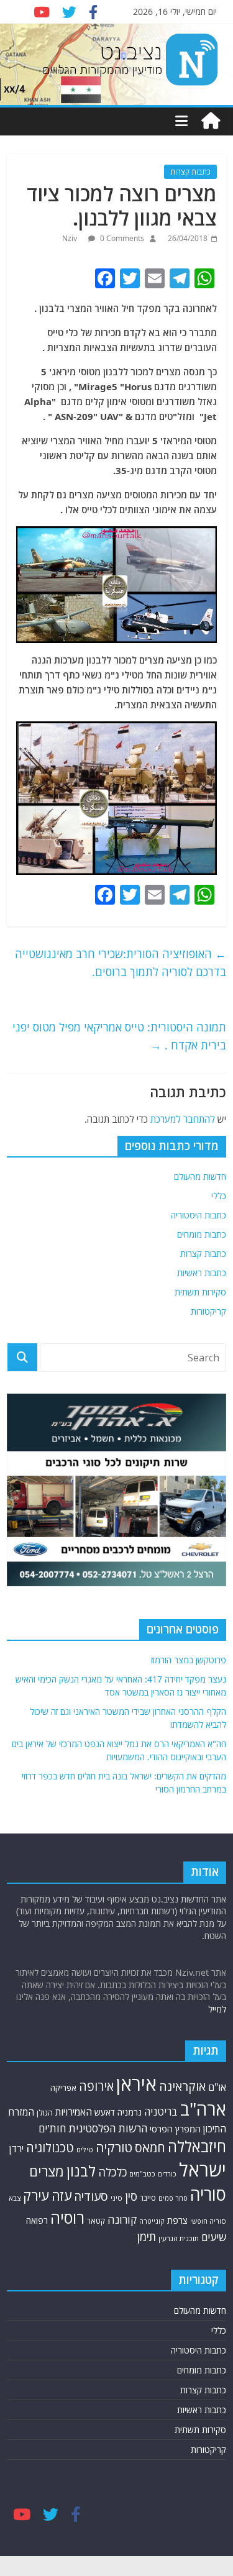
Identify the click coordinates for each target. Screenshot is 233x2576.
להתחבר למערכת (183, 1119)
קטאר (96, 2221)
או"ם (217, 2087)
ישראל (203, 2170)
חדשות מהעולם (200, 1176)
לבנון (81, 2171)
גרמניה (130, 2112)
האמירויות (74, 2112)
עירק (36, 2195)
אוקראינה (182, 2086)
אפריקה (63, 2088)
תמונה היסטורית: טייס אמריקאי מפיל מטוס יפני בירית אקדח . (119, 1036)
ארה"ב (203, 2109)
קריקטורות (208, 1311)
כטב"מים (142, 2174)
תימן (147, 2236)
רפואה (37, 2220)
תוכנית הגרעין (179, 2238)
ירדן (16, 2149)
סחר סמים (173, 2198)
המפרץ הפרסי (175, 2129)
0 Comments (121, 238)
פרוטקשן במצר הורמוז (189, 1660)
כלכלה (112, 2172)
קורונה (122, 2219)
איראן (136, 2084)
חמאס (150, 2148)
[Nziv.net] (211, 121)
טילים (85, 2149)
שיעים (214, 2237)
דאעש (105, 2112)
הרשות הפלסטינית (108, 2128)
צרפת (177, 2220)
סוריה (208, 2194)
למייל (217, 2009)
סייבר (148, 2198)
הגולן (45, 2113)
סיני (116, 2198)
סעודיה (91, 2196)
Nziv (71, 238)
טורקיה (114, 2147)
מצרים (47, 2171)
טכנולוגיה (50, 2148)
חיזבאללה (197, 2146)
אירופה (96, 2086)
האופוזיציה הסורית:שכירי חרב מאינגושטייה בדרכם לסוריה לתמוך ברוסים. (121, 963)
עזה (62, 2195)
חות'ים (52, 2128)
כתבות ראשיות (202, 1273)
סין (131, 2196)
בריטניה (161, 2112)
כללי (219, 1196)
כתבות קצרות (190, 172)
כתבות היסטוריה (199, 1215)
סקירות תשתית (200, 1292)
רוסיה (67, 2217)
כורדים (167, 2174)
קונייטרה (152, 2221)
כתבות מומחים (202, 1234)
